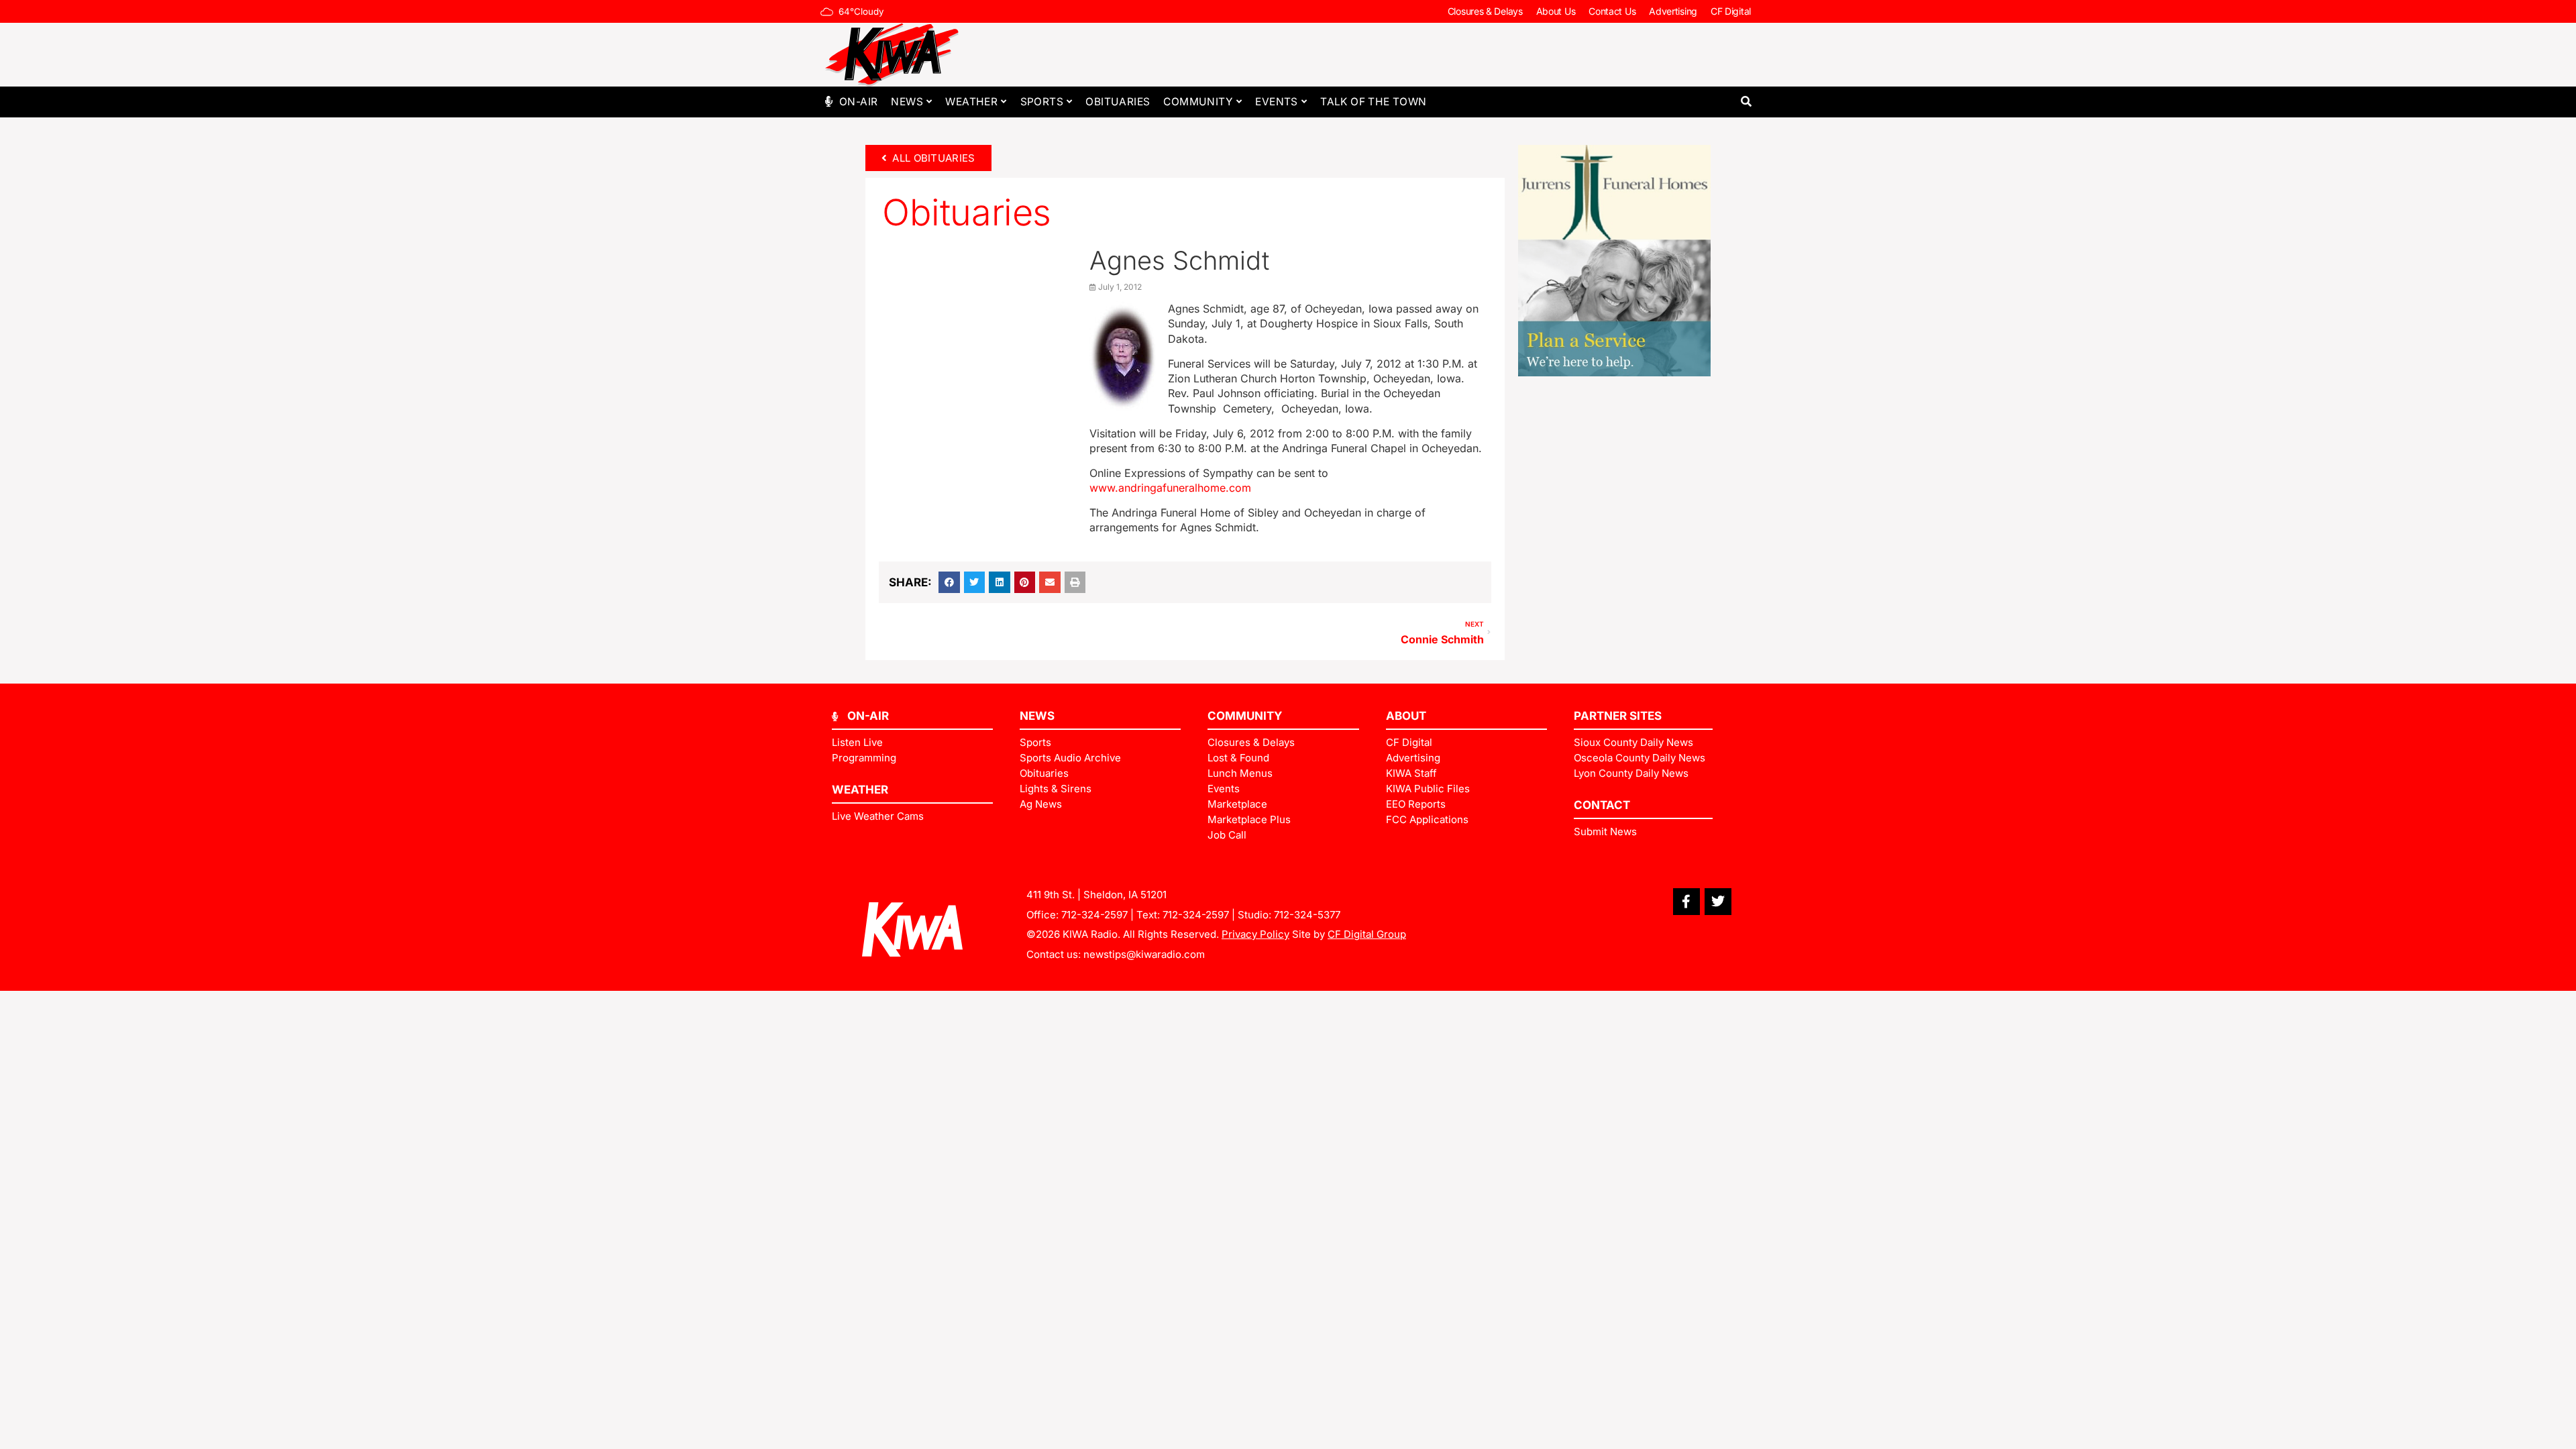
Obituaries (1118, 102)
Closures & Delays (1485, 11)
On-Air (858, 102)
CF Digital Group (1367, 934)
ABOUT (1406, 716)
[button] (1746, 102)
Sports (1042, 102)
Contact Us (1612, 11)
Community (1198, 102)
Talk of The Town (1373, 102)
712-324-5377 (1307, 915)
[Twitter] (1718, 902)
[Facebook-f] (1686, 902)
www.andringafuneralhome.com (1170, 488)
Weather (971, 102)
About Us (1556, 11)
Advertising (1673, 11)
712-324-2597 (1094, 915)
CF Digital (1731, 11)
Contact (1602, 805)
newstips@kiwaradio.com (1144, 954)
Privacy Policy (1255, 934)
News (907, 102)
